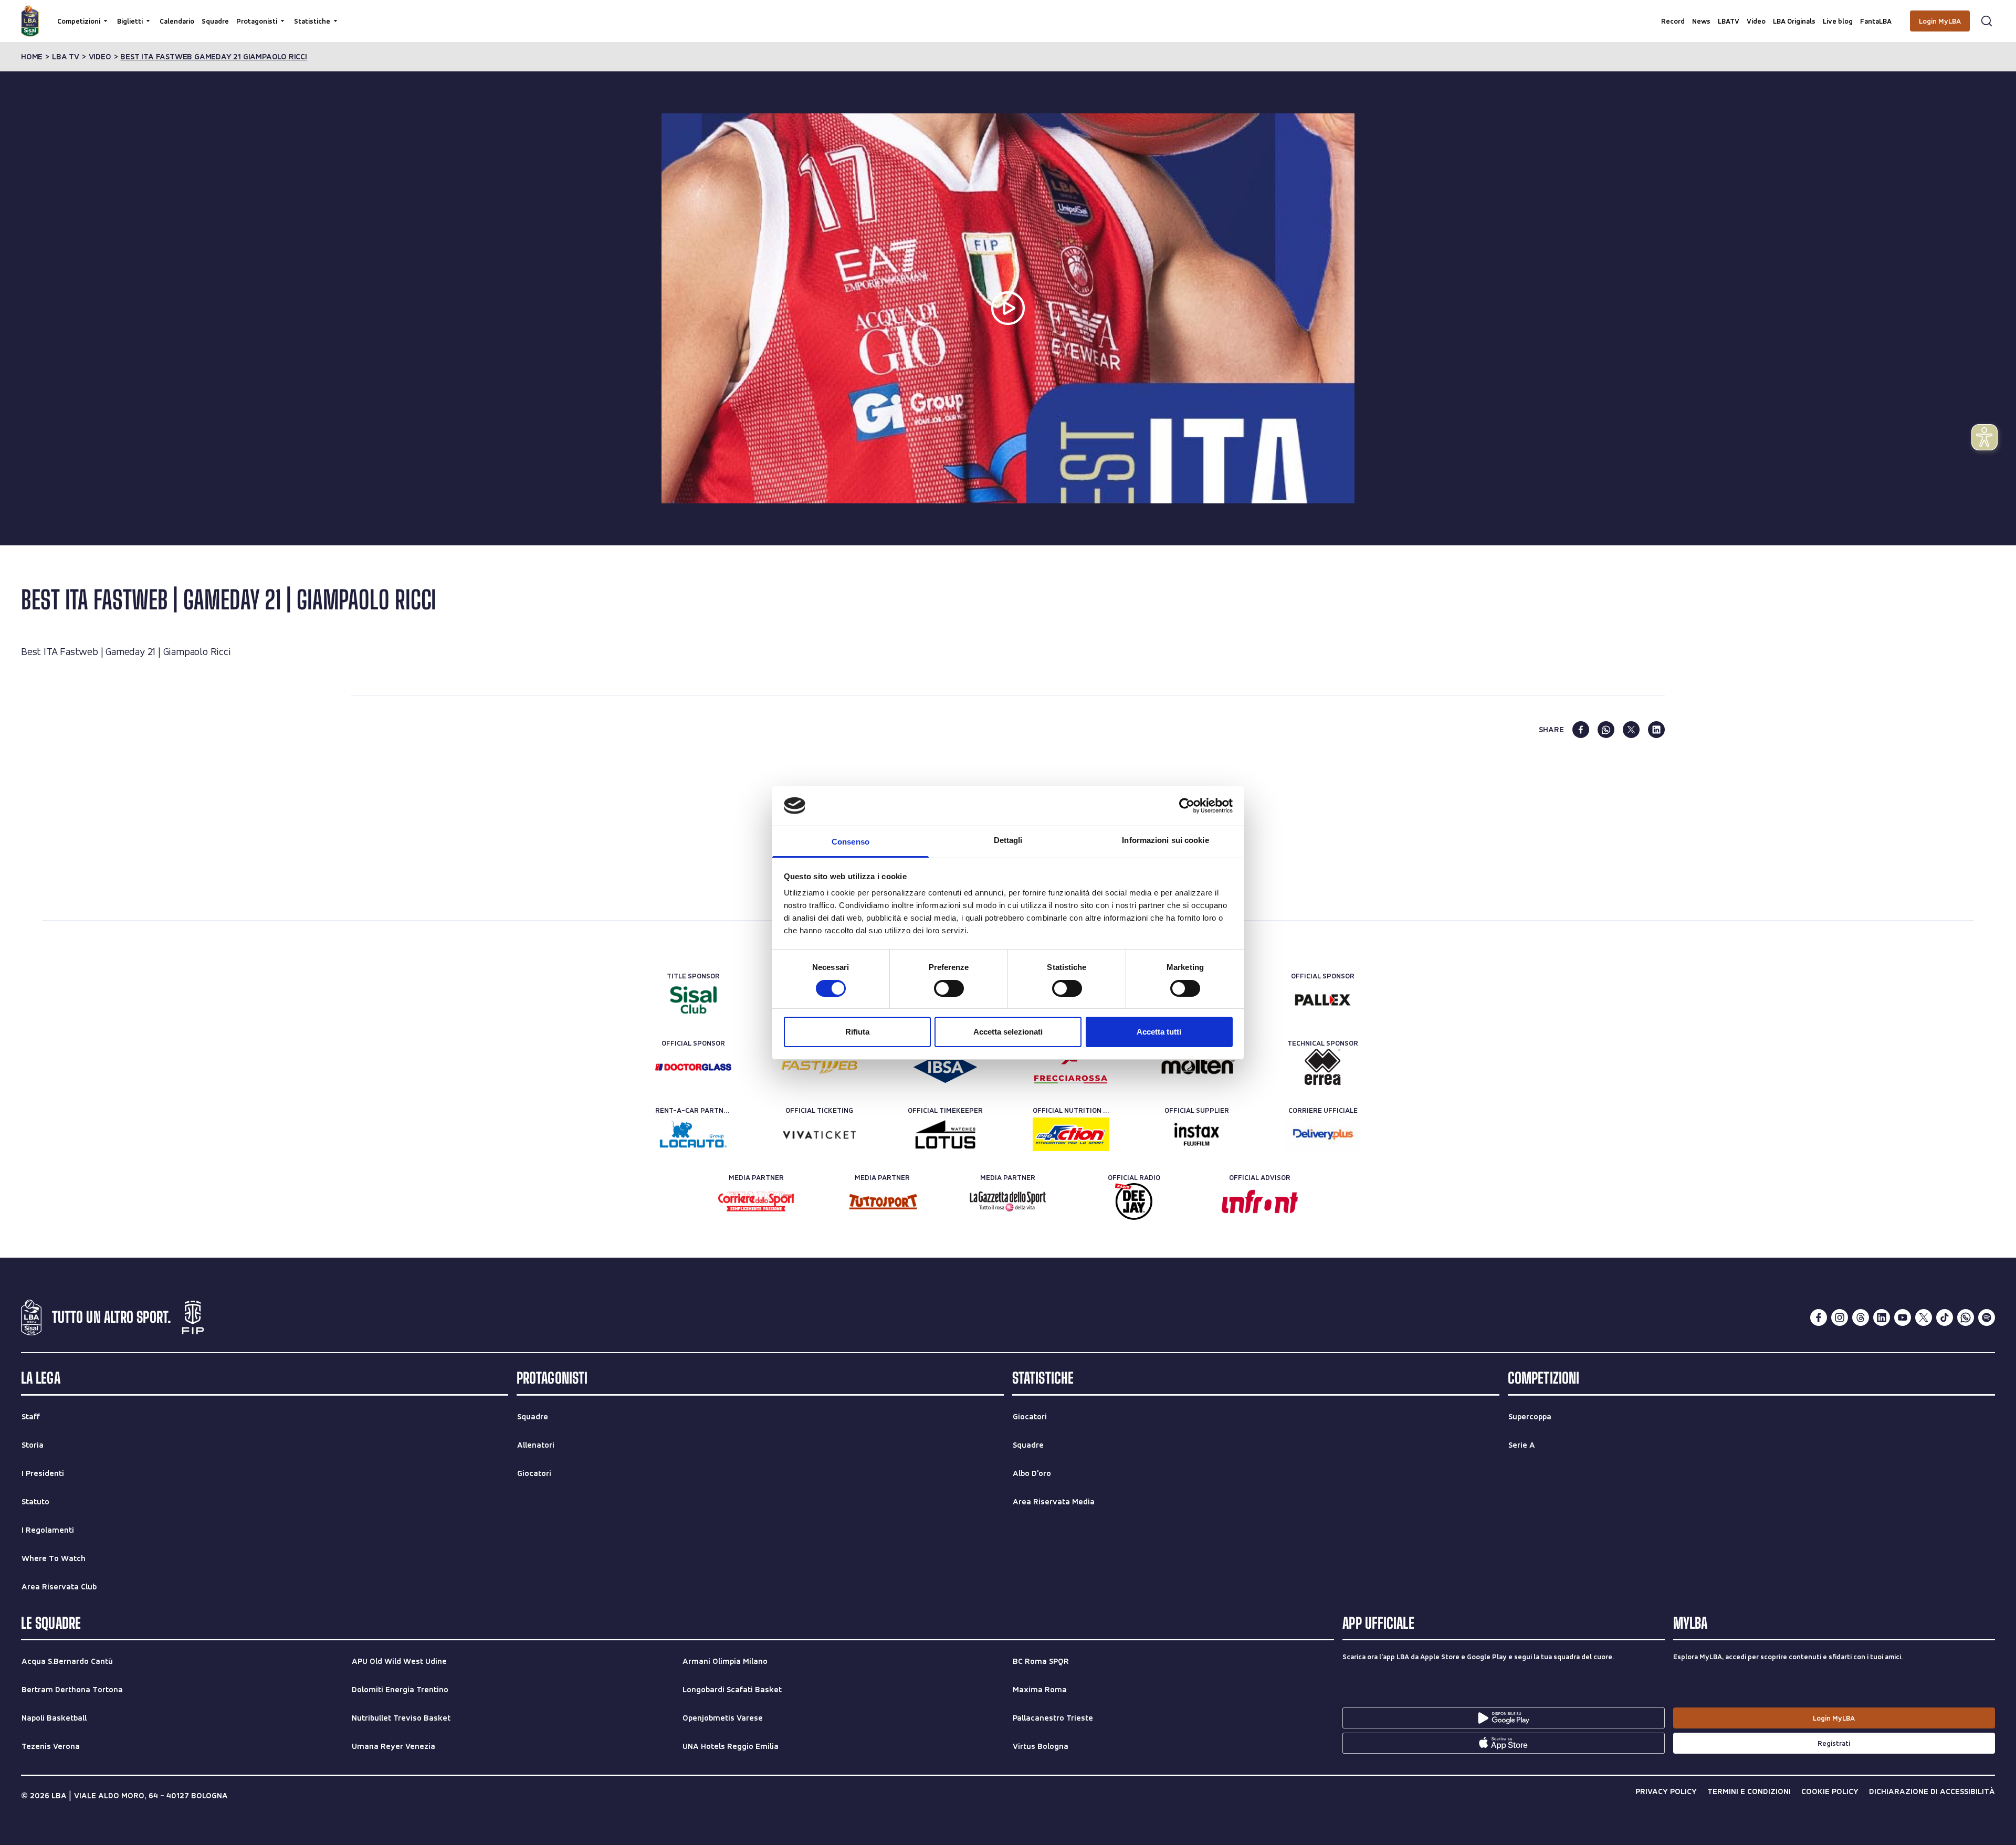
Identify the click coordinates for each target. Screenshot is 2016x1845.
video (100, 57)
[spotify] (1987, 1317)
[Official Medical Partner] (945, 1067)
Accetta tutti (1159, 1032)
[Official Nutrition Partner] (1071, 1134)
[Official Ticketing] (819, 1134)
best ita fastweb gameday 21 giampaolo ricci (213, 57)
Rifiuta (857, 1032)
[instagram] (1840, 1317)
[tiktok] (1945, 1317)
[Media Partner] (756, 1201)
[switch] (949, 988)
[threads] (1861, 1317)
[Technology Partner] (819, 1067)
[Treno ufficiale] (1071, 1067)
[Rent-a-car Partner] (693, 1134)
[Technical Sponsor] (1323, 1067)
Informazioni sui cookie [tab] (1165, 840)
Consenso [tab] (850, 842)
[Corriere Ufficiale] (1323, 1134)
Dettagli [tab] (1008, 840)
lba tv (66, 57)
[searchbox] (1008, 13)
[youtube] (1903, 1317)
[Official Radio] (1134, 1201)
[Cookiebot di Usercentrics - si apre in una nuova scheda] (1187, 806)
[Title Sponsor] (693, 1000)
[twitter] (1631, 730)
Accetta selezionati (1008, 1032)
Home (32, 57)
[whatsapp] (1606, 730)
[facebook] (1581, 730)
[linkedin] (1656, 730)
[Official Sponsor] (1323, 1000)
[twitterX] (1924, 1317)
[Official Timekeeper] (945, 1134)
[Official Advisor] (1260, 1201)
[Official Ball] (1197, 1067)
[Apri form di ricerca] (1987, 21)
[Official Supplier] (1197, 1134)
